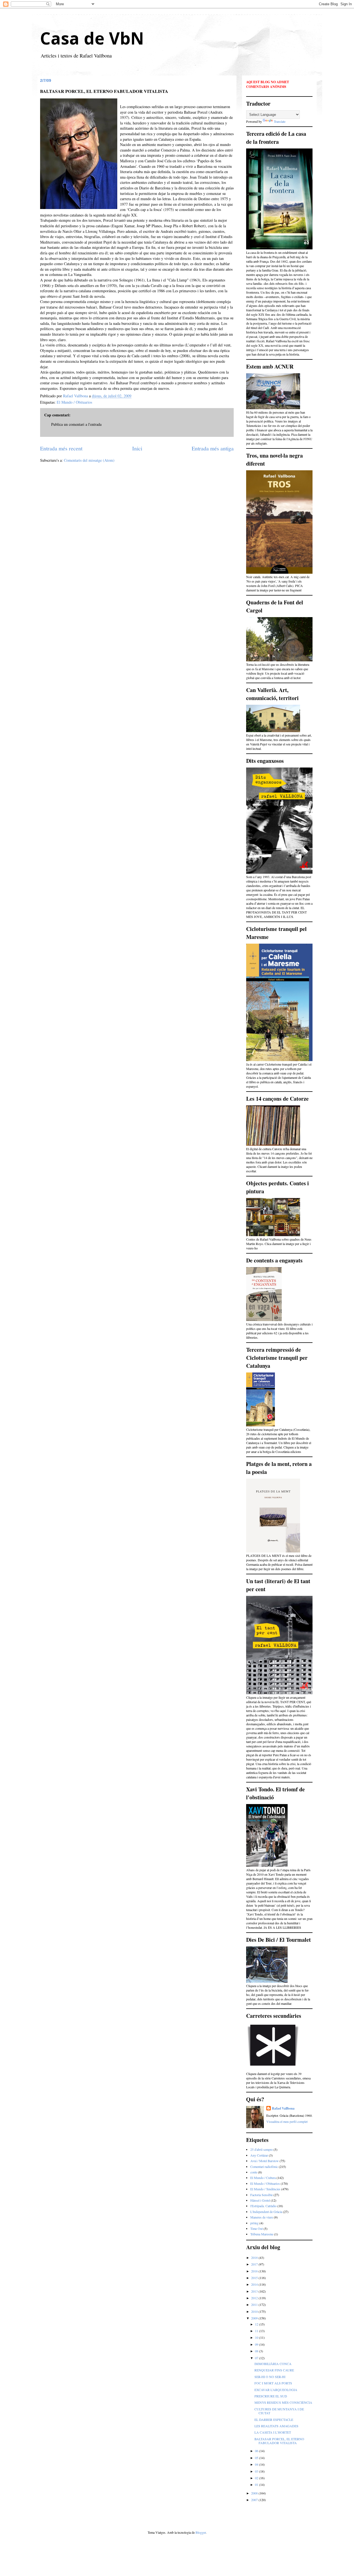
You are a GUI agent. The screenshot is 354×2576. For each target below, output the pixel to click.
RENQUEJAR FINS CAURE (274, 2370)
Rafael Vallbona (283, 2108)
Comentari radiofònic (264, 2167)
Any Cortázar (259, 2155)
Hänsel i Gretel (260, 2200)
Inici (137, 448)
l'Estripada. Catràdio (263, 2206)
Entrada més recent (61, 448)
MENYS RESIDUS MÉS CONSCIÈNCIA (283, 2402)
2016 (255, 2271)
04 (257, 2464)
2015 (255, 2278)
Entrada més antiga (213, 448)
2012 (255, 2298)
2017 (255, 2264)
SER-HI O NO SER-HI (270, 2377)
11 (257, 2331)
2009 (255, 2318)
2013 (255, 2291)
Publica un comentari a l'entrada (76, 424)
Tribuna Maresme (262, 2234)
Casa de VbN (92, 38)
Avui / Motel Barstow (265, 2161)
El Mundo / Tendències (265, 2189)
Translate (280, 121)
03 (257, 2471)
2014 (255, 2284)
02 (257, 2478)
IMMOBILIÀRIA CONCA (273, 2364)
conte (254, 2172)
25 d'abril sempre (261, 2149)
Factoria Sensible (261, 2195)
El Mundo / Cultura (263, 2178)
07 (257, 2358)
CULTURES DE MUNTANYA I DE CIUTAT (279, 2411)
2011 (255, 2304)
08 (257, 2351)
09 (257, 2344)
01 (257, 2484)
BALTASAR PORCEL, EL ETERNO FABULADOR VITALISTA (279, 2441)
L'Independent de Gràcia (266, 2212)
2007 (255, 2500)
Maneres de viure (262, 2217)
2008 (255, 2493)
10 (257, 2337)
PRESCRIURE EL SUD (271, 2396)
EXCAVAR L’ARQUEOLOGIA (276, 2390)
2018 (255, 2257)
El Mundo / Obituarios (74, 402)
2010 (255, 2311)
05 (257, 2458)
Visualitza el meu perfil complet (287, 2121)
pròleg (254, 2223)
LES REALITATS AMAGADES (276, 2426)
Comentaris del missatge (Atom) (89, 460)
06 (257, 2451)
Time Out (257, 2228)
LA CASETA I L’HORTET (273, 2432)
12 (257, 2324)
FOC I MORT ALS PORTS (273, 2383)
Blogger (201, 2532)
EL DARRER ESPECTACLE (274, 2420)
